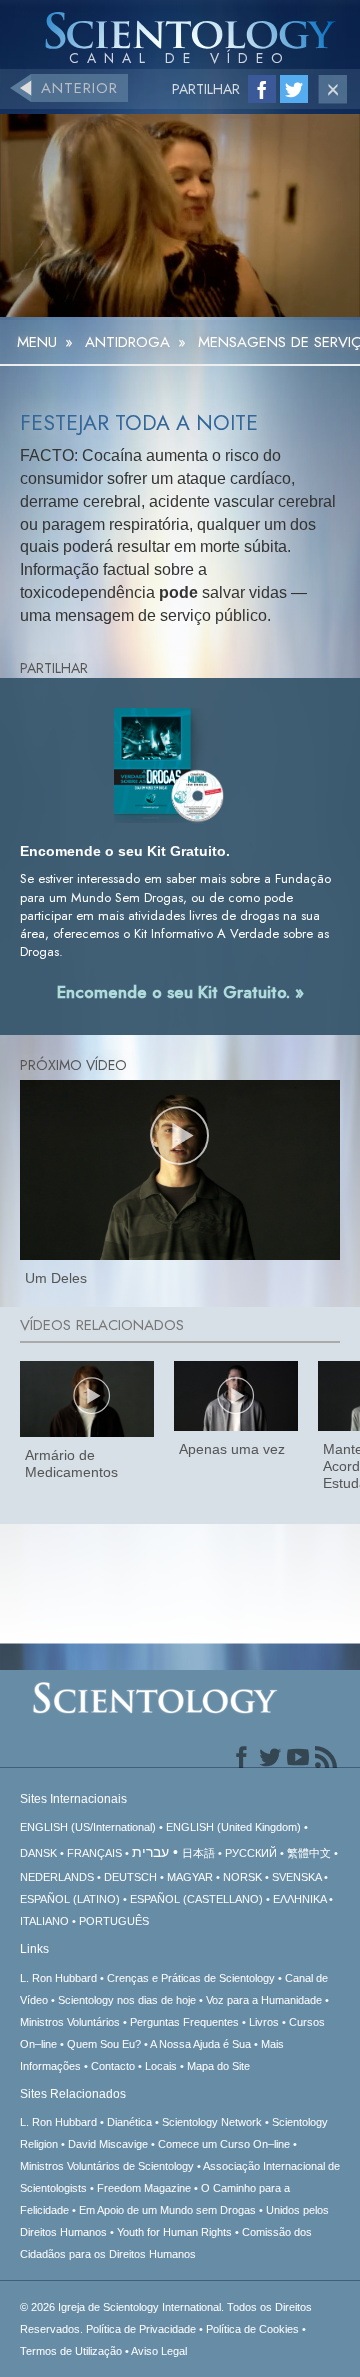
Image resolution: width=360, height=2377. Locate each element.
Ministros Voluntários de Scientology (107, 2166)
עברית (150, 1852)
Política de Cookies (252, 2329)
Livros (264, 2022)
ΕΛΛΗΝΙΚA (299, 1899)
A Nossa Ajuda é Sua (200, 2044)
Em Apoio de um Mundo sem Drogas (167, 2210)
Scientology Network (212, 2122)
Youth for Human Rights (174, 2232)
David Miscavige (108, 2144)
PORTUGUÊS (114, 1921)
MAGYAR (190, 1877)
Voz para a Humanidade (264, 2000)
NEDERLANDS (57, 1877)
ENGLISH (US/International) (88, 1827)
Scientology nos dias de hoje (127, 2000)
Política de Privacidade (141, 2329)
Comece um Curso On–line (224, 2144)
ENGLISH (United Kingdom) (233, 1827)
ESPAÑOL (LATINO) (70, 1899)
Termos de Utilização (71, 2351)
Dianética (129, 2122)
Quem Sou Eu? (104, 2044)
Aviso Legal (159, 2351)
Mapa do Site (218, 2066)
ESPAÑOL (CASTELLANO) (196, 1899)
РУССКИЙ (251, 1853)
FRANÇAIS (94, 1853)
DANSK (38, 1853)
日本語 (198, 1853)
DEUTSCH (130, 1877)
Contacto (113, 2066)
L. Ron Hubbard (58, 1978)
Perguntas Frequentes (184, 2022)
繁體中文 (309, 1853)
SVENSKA (296, 1877)
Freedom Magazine (144, 2188)
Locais (161, 2066)
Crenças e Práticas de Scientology (191, 1978)
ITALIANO (44, 1921)
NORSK (242, 1877)
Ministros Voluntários (70, 2022)
